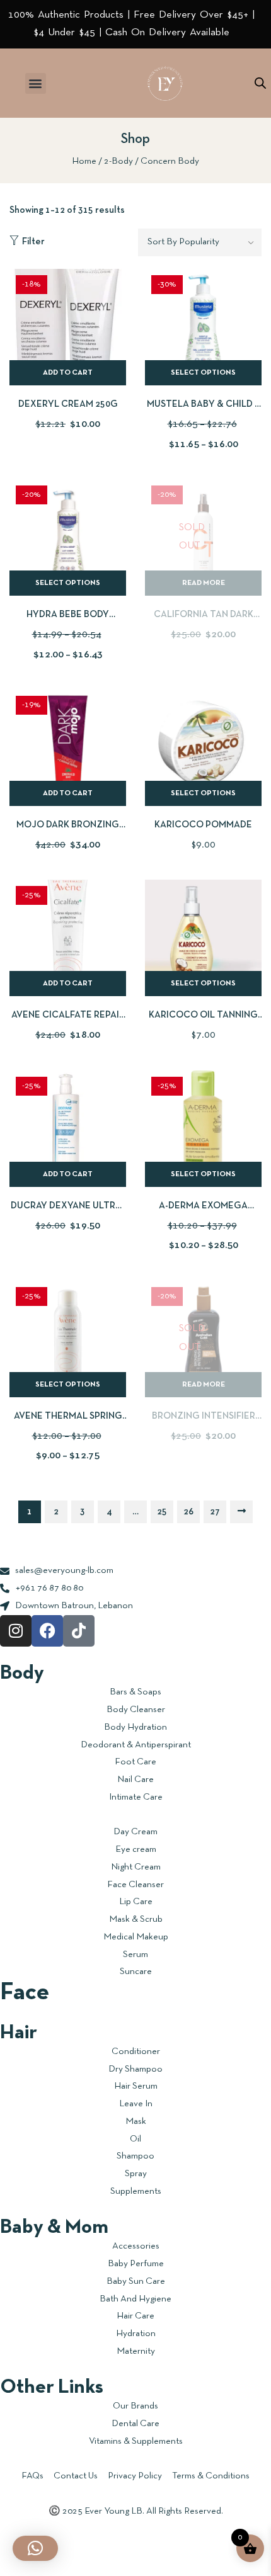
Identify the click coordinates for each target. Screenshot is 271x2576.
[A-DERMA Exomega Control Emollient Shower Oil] (203, 1129)
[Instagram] (16, 1631)
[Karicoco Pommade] (203, 748)
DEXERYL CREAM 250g (68, 404)
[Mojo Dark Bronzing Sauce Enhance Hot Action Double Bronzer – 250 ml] (68, 748)
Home (84, 161)
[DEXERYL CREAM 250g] (68, 327)
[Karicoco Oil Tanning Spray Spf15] (203, 938)
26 (188, 1512)
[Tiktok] (79, 1631)
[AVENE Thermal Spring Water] (68, 1339)
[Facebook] (47, 1631)
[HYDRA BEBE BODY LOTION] (68, 537)
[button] (36, 83)
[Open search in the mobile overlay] (260, 83)
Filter (33, 242)
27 (215, 1512)
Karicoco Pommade (203, 825)
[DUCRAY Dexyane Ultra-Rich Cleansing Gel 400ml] (68, 1129)
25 (162, 1512)
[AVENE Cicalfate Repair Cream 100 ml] (68, 938)
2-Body (118, 161)
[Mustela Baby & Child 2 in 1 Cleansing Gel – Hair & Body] (203, 327)
